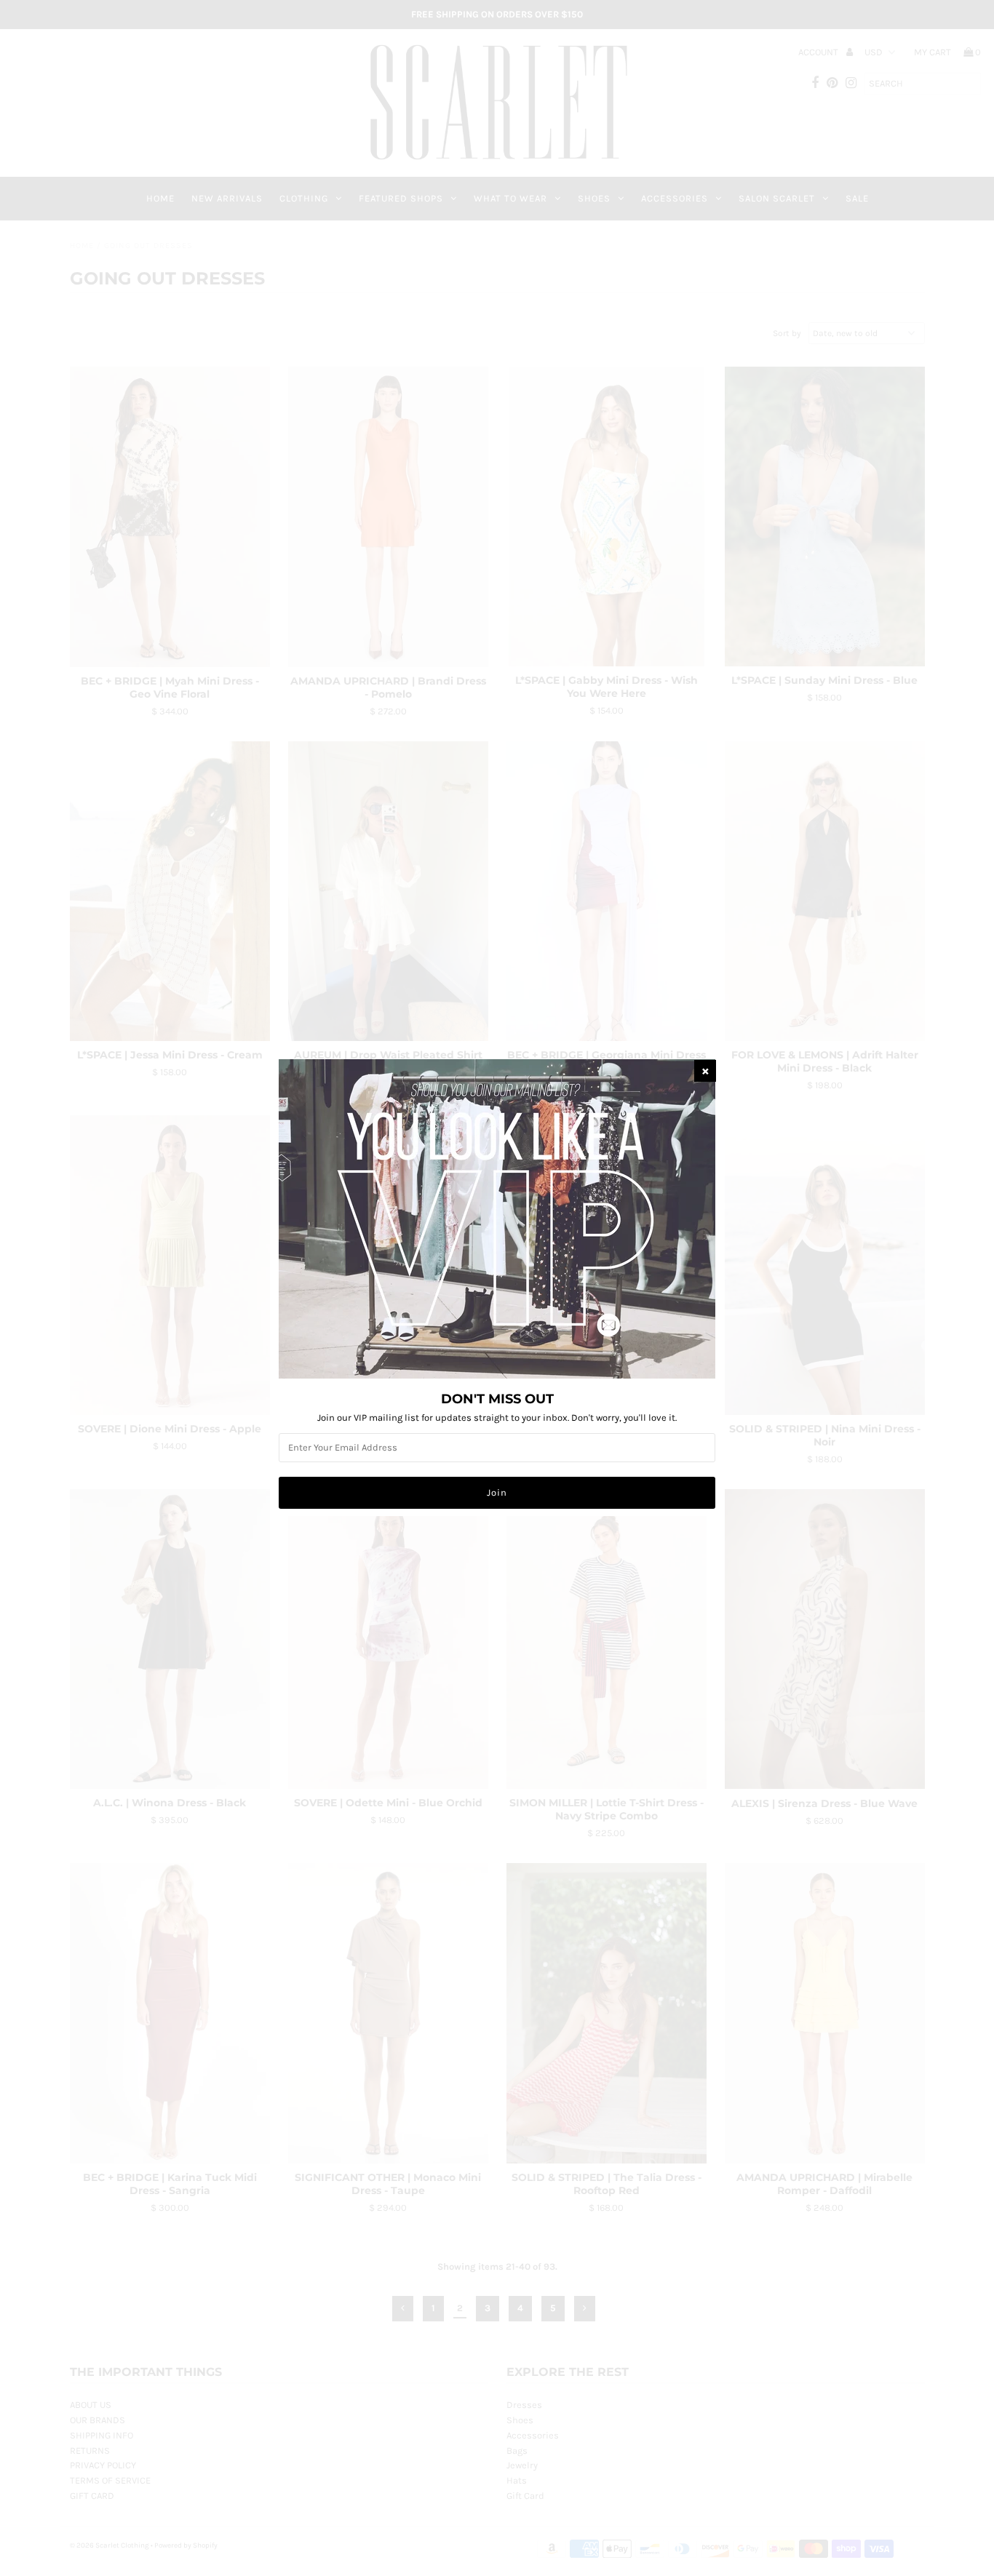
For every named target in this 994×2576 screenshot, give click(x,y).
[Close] (705, 1071)
